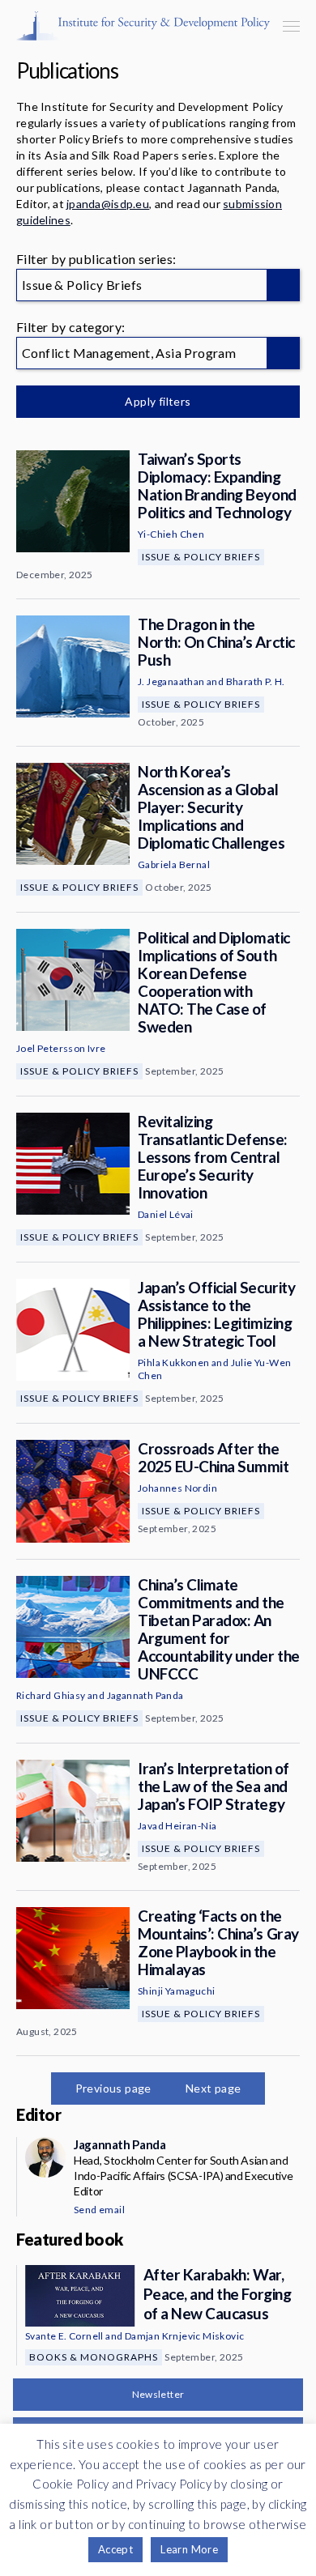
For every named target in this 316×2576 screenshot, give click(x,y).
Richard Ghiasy (51, 1695)
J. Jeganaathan (171, 681)
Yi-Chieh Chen (171, 534)
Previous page (113, 2088)
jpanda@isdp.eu (108, 204)
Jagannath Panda (145, 1695)
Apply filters (158, 401)
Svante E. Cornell (64, 2336)
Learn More (189, 2549)
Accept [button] (115, 2549)
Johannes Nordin (177, 1488)
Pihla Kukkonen (174, 1363)
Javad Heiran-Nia (177, 1826)
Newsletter (158, 2394)
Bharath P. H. (256, 681)
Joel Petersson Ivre (61, 1048)
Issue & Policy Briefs (201, 557)
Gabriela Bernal (174, 864)
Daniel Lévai (166, 1214)
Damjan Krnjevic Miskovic (185, 2336)
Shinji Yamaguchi (176, 1991)
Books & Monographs (94, 2357)
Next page (214, 2088)
